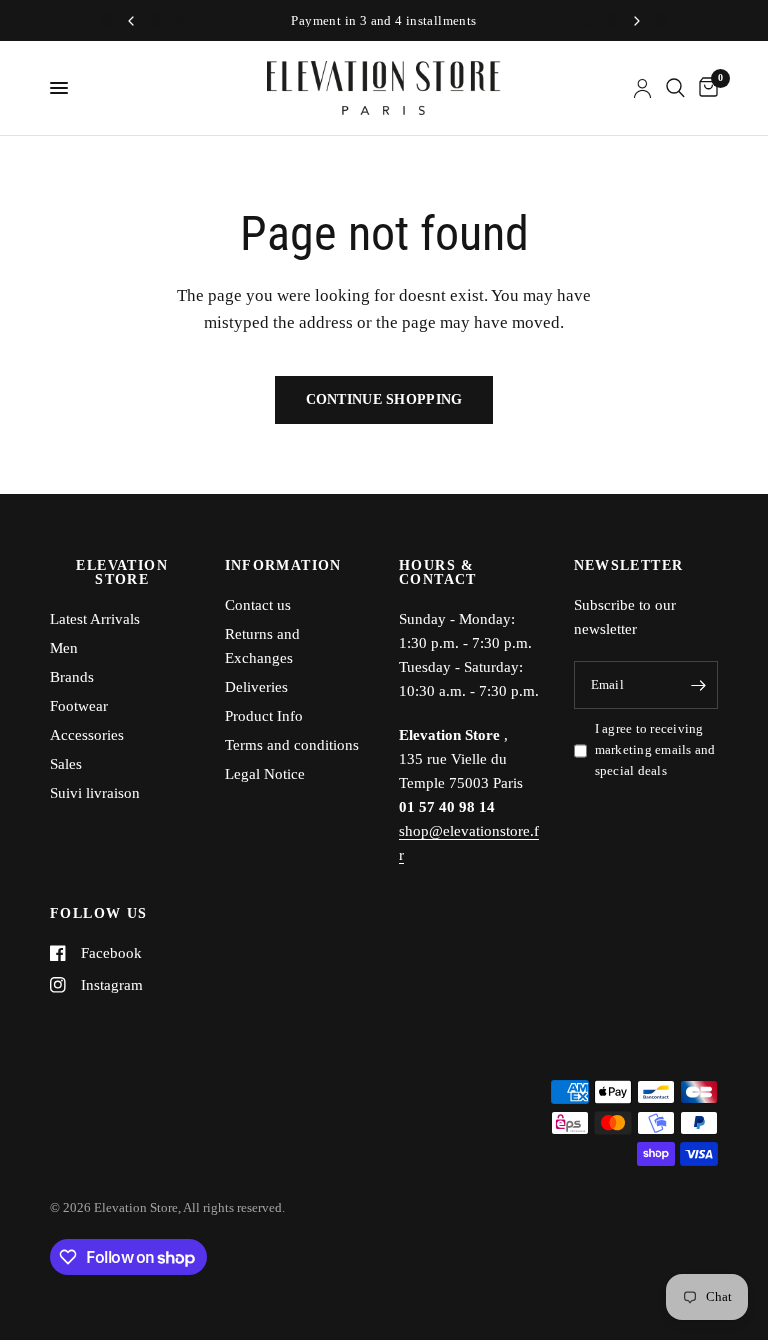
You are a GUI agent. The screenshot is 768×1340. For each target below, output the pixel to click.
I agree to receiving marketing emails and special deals (655, 749)
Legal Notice (265, 774)
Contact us (258, 605)
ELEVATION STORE (122, 573)
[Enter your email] (698, 685)
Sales (66, 764)
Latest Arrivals (95, 619)
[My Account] (642, 88)
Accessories (87, 735)
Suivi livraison (95, 793)
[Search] (675, 88)
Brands (72, 677)
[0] (705, 88)
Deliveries (256, 687)
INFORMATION (283, 566)
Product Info (264, 716)
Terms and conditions (292, 745)
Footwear (79, 706)
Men (64, 648)
